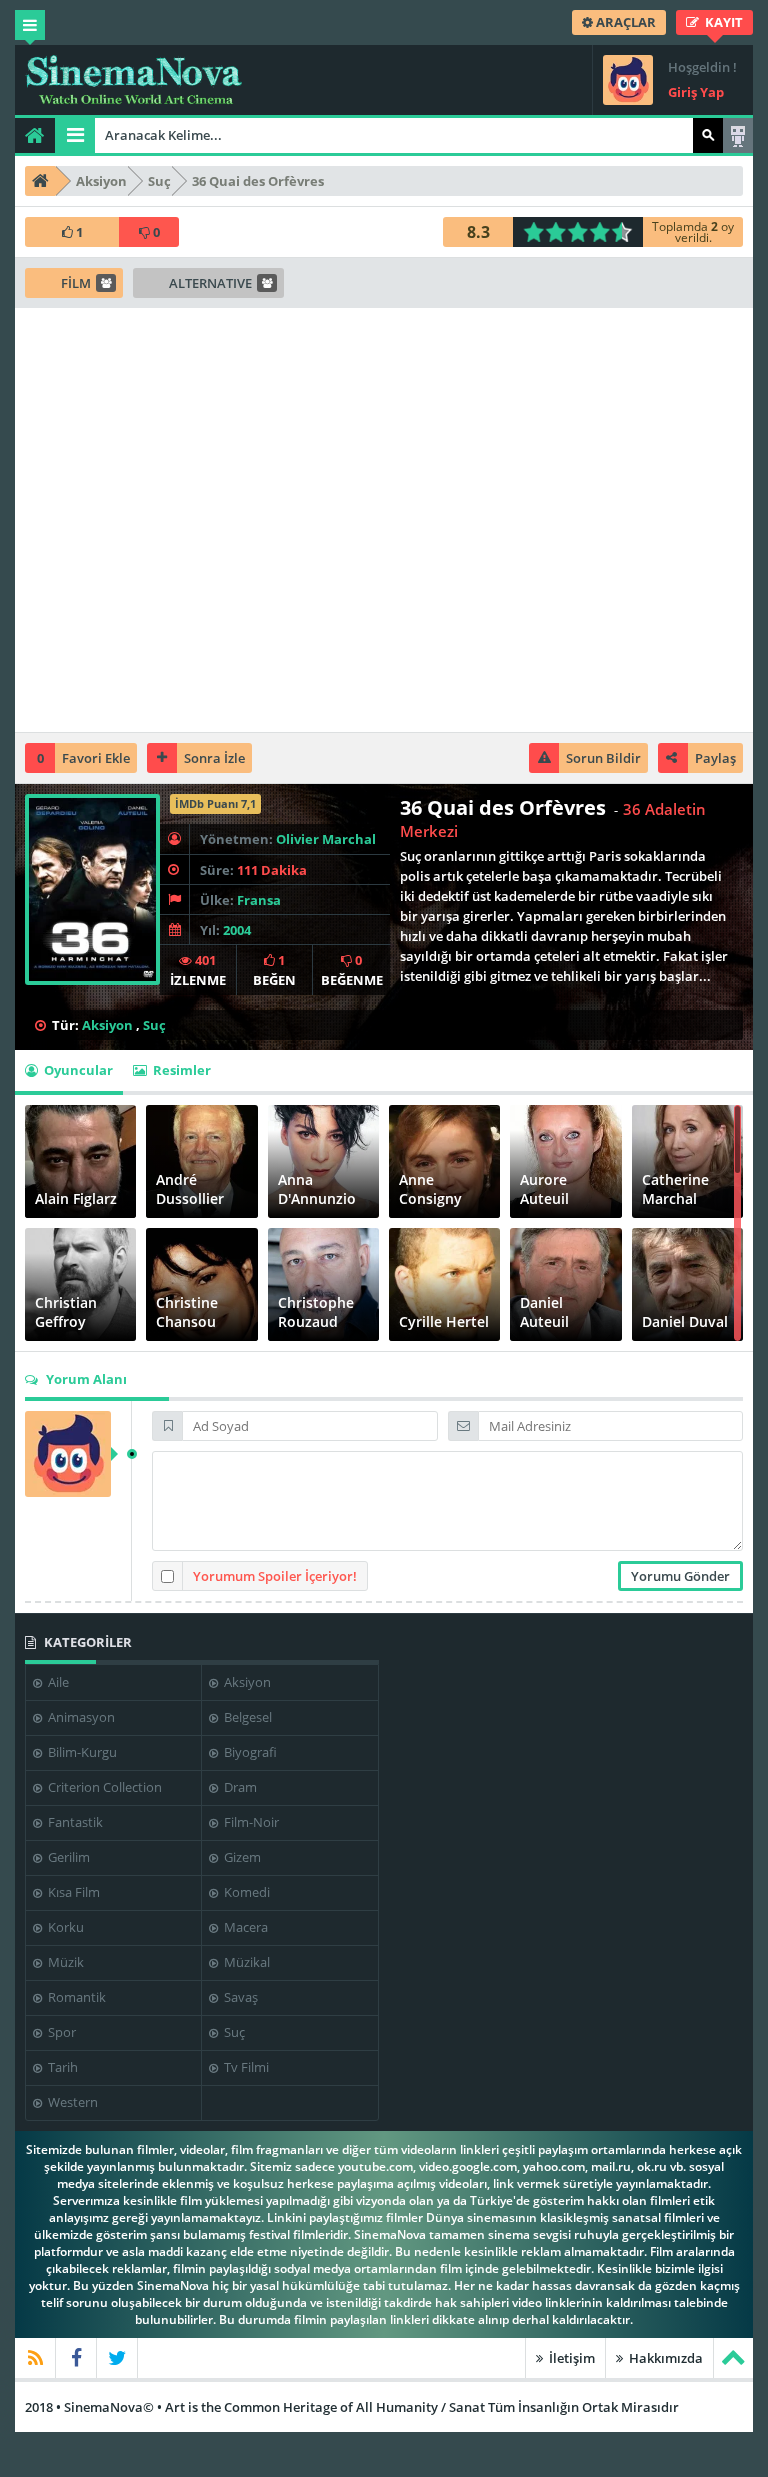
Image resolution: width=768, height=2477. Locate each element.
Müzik (64, 1962)
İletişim (570, 2358)
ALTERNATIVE (210, 283)
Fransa (259, 900)
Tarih (61, 2067)
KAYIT (722, 22)
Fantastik (74, 1822)
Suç (154, 1025)
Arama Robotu (738, 135)
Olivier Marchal (326, 839)
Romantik (75, 1997)
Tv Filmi (245, 2067)
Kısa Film (72, 1892)
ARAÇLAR (624, 22)
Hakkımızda (664, 2358)
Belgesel (246, 1717)
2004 (237, 930)
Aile (57, 1682)
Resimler (180, 1070)
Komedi (245, 1892)
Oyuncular (77, 1070)
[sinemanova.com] (133, 80)
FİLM (76, 283)
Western (71, 2102)
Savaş (239, 1997)
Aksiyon (107, 1025)
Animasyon (80, 1717)
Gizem (241, 1857)
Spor (60, 2032)
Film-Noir (250, 1822)
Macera (244, 1927)
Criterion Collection (103, 1787)
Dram (239, 1787)
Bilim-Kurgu (81, 1752)
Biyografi (249, 1752)
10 (627, 232)
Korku (64, 1927)
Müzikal (245, 1962)
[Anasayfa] (35, 135)
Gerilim (67, 1857)
